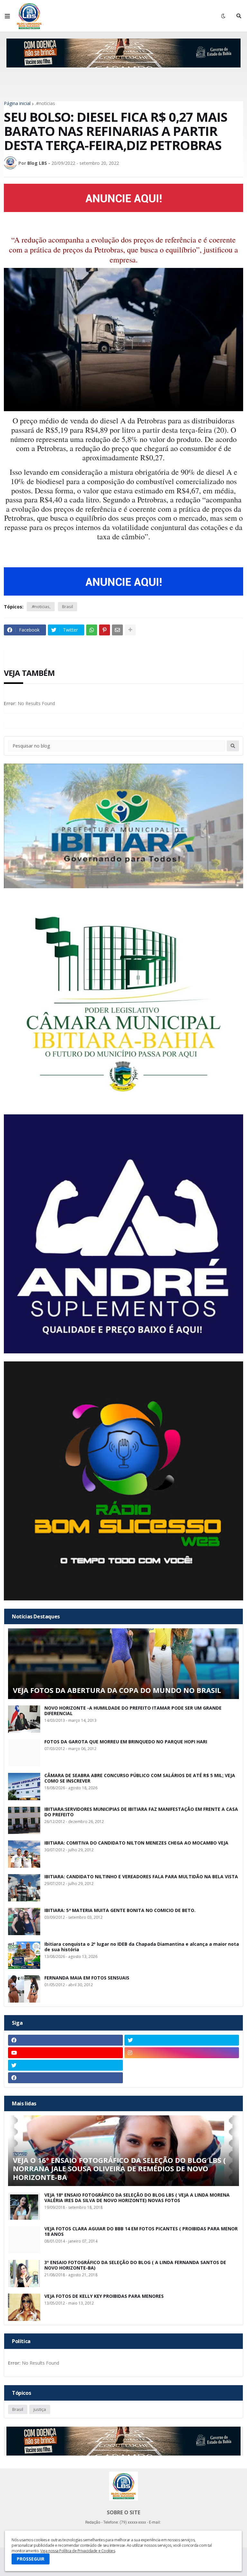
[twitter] (182, 2040)
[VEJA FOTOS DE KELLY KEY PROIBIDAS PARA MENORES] (24, 2307)
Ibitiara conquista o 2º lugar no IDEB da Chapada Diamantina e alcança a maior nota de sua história (142, 1947)
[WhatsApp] (92, 630)
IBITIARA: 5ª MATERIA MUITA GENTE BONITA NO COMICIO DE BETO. (120, 1911)
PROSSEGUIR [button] (31, 2559)
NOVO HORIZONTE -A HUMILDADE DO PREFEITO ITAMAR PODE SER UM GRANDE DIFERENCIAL (133, 1711)
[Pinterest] (105, 630)
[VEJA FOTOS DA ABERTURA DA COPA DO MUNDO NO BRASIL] (123, 1664)
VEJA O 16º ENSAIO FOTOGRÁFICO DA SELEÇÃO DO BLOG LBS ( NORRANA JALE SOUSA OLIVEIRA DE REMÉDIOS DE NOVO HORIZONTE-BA (119, 2169)
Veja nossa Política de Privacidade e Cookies (78, 2551)
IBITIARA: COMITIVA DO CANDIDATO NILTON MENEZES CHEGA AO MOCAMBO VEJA (136, 1843)
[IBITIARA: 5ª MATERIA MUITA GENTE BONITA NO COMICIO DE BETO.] (24, 1921)
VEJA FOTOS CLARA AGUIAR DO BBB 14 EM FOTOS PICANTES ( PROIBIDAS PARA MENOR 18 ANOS (141, 2232)
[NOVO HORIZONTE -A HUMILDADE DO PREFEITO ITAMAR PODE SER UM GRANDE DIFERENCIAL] (24, 1719)
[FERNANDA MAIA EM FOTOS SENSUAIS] (24, 1989)
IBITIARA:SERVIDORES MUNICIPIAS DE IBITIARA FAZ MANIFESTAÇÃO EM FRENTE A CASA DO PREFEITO (141, 1812)
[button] (7, 16)
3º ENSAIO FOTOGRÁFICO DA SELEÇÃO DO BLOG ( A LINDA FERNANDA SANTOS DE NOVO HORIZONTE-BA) (135, 2265)
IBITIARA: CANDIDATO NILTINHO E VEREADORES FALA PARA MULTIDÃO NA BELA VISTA (141, 1877)
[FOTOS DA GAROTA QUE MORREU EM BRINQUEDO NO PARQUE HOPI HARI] (24, 1753)
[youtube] (65, 2053)
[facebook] (65, 2040)
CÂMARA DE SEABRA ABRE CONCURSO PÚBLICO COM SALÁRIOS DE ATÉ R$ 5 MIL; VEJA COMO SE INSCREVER (140, 1778)
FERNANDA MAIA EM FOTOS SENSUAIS (87, 1978)
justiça (40, 2409)
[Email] (117, 630)
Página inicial (17, 103)
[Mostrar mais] (130, 630)
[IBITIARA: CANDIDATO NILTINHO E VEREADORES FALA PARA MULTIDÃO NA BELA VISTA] (24, 1888)
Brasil (68, 606)
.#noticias (45, 103)
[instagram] (182, 2053)
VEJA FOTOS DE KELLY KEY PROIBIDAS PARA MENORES (104, 2296)
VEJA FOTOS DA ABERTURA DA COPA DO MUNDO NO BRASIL (117, 1690)
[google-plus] (182, 2065)
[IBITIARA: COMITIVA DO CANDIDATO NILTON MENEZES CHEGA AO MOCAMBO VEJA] (24, 1854)
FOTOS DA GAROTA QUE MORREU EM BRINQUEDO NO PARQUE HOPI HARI (126, 1742)
